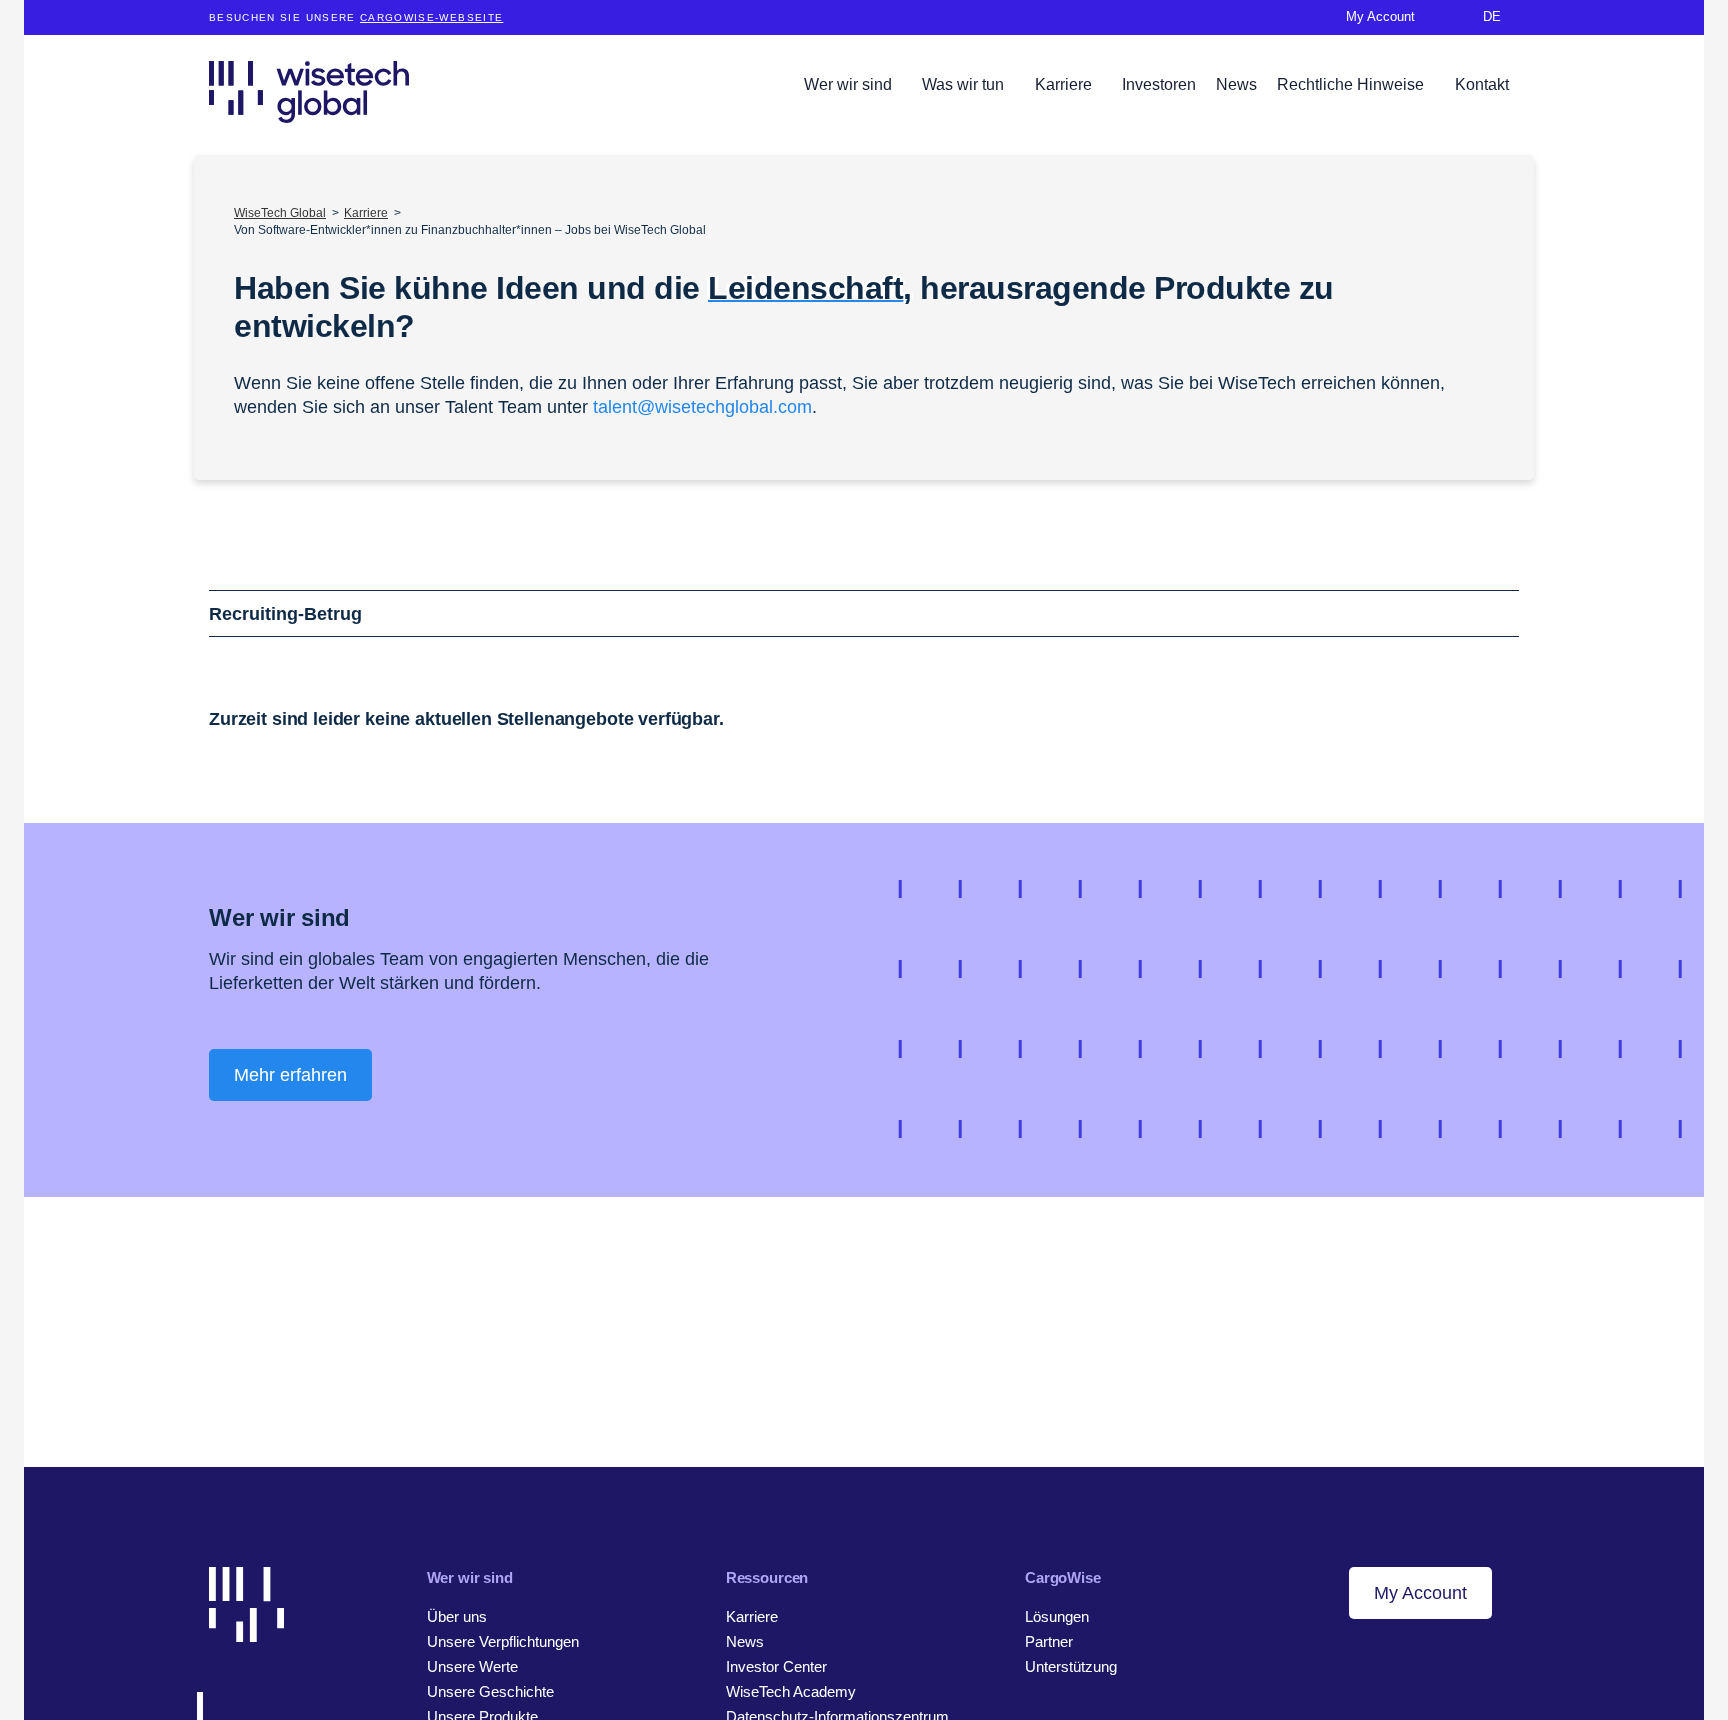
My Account (1420, 1593)
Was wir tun (965, 84)
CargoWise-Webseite (431, 17)
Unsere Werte (472, 1666)
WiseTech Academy (791, 1691)
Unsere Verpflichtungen (503, 1641)
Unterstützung (1071, 1666)
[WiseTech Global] (309, 91)
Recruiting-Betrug (285, 614)
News (1236, 84)
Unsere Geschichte (490, 1691)
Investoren (1159, 84)
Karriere (1065, 84)
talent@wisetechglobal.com (702, 407)
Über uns (457, 1616)
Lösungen (1057, 1616)
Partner (1049, 1641)
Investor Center (776, 1666)
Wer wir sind (850, 84)
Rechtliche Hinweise (1352, 84)
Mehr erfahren (290, 1075)
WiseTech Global (280, 213)
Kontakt (1482, 84)
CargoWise (1063, 1577)
